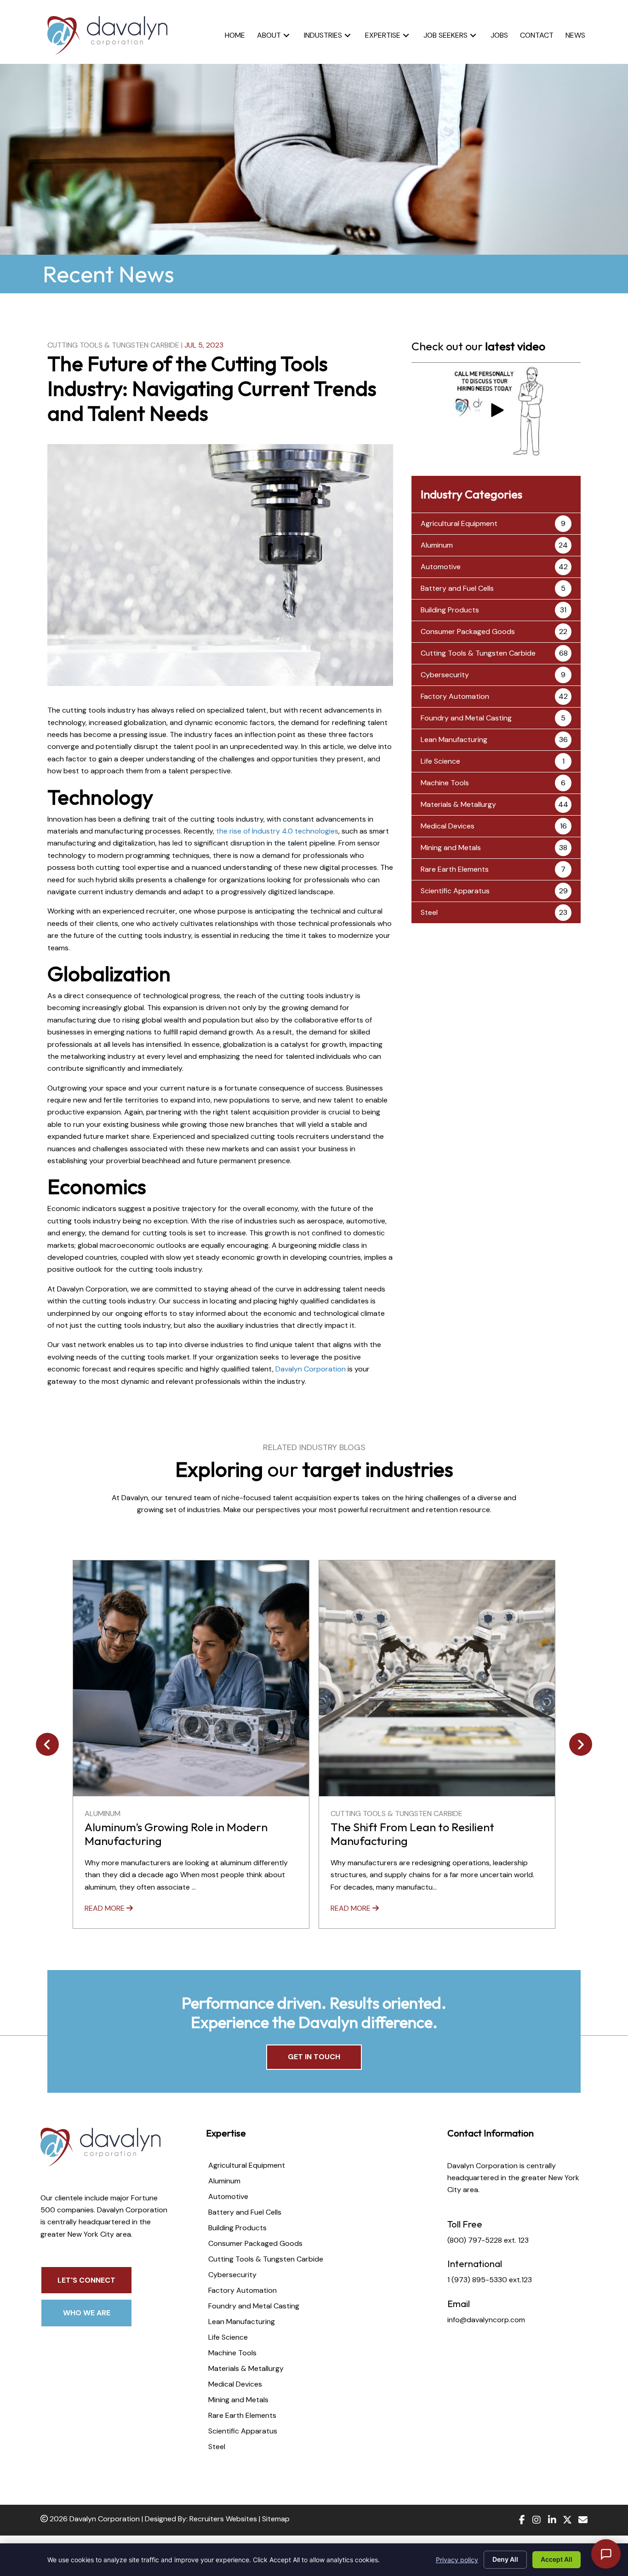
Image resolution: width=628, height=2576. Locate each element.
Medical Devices (448, 826)
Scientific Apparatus (455, 891)
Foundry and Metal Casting (466, 718)
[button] (286, 35)
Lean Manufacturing (454, 740)
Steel (429, 912)
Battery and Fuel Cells (457, 588)
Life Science (440, 761)
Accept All (557, 2559)
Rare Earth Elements (455, 869)
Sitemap (276, 2519)
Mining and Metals (451, 848)
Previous (47, 1744)
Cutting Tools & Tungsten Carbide (113, 345)
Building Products (450, 610)
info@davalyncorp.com (486, 2320)
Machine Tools (445, 783)
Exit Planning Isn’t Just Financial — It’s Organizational (425, 1834)
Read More (106, 1908)
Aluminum (437, 545)
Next (581, 1744)
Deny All (505, 2559)
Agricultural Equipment (459, 523)
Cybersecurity (445, 675)
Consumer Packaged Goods (468, 631)
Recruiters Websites (223, 2519)
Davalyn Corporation (311, 1369)
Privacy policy (457, 2560)
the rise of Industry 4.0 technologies (277, 831)
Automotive (441, 567)
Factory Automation (455, 696)
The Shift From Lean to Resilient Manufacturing (166, 1834)
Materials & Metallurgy (458, 804)
